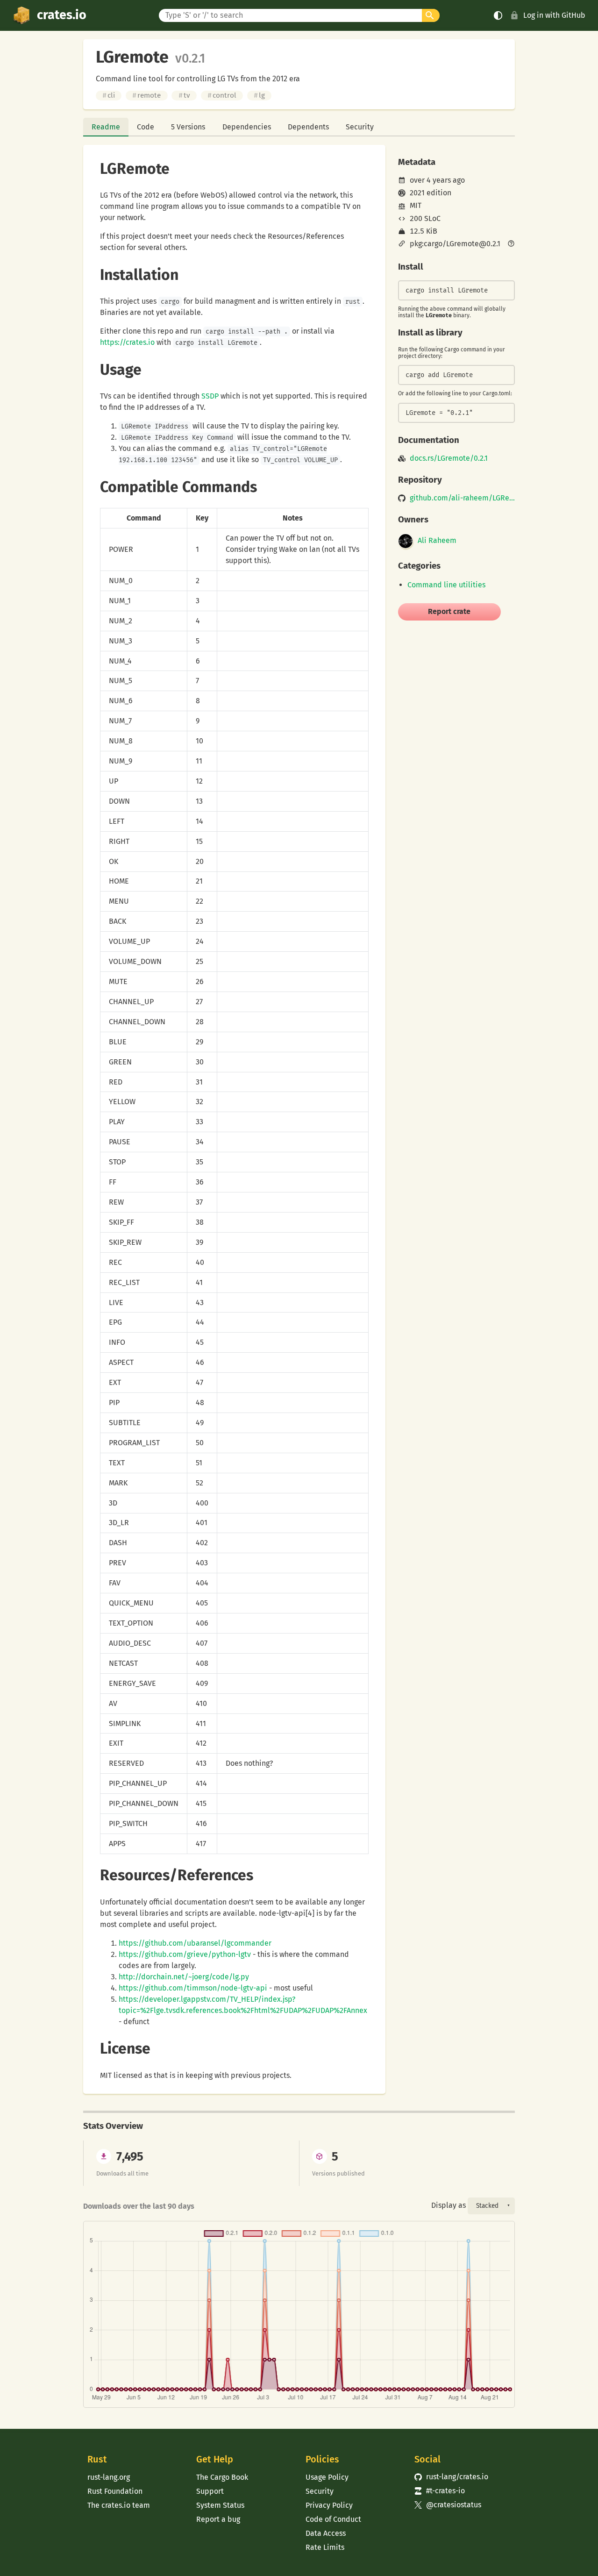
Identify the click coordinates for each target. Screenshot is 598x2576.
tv (184, 95)
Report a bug (218, 2519)
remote (146, 95)
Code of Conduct (333, 2519)
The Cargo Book (222, 2477)
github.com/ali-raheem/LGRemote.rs (462, 498)
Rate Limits (325, 2547)
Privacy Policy (329, 2505)
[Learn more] (511, 244)
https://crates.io (127, 342)
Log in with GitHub (554, 15)
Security (360, 127)
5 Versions (188, 127)
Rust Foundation (115, 2491)
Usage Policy (327, 2477)
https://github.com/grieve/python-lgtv (185, 1954)
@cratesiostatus (448, 2505)
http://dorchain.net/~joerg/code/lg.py (184, 1977)
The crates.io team (119, 2505)
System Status (220, 2505)
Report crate (449, 611)
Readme (106, 127)
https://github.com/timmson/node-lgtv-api (193, 1988)
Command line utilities (446, 585)
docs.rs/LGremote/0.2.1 (449, 458)
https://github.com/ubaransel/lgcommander (195, 1943)
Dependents (308, 127)
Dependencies (247, 127)
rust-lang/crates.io (451, 2477)
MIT (416, 205)
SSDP (210, 396)
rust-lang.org (109, 2477)
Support (210, 2491)
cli (109, 95)
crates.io (62, 15)
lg (259, 95)
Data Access (326, 2533)
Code (146, 127)
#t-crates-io (440, 2491)
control (222, 95)
